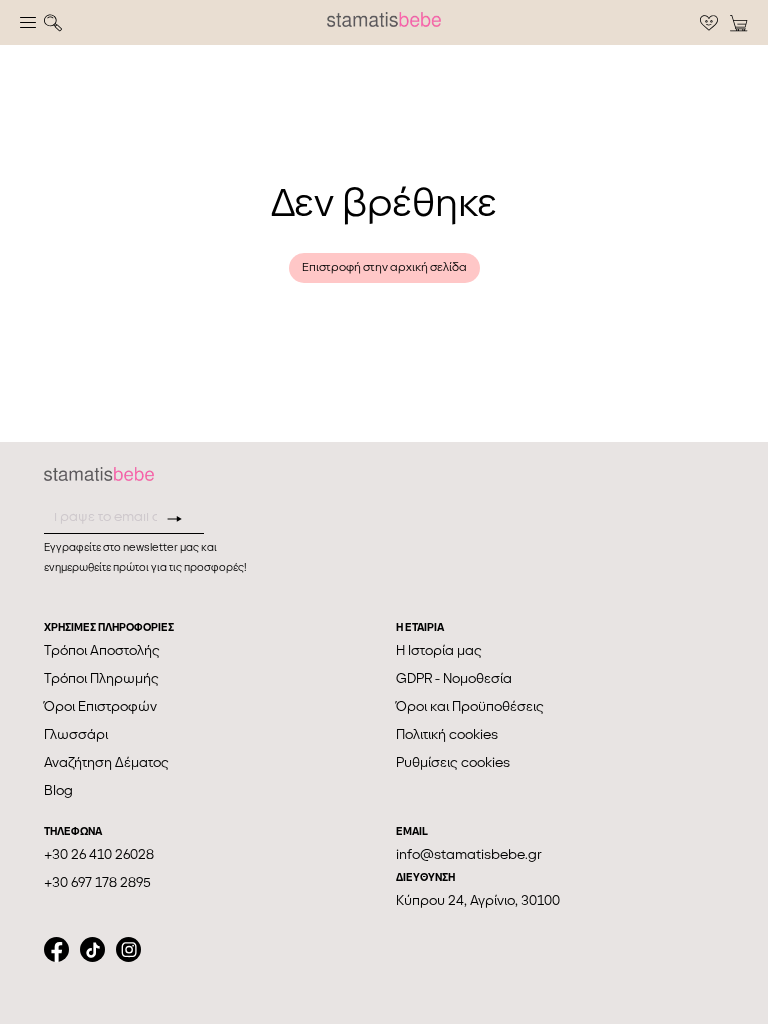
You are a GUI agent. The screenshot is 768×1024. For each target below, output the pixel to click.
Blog (58, 790)
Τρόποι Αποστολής (102, 650)
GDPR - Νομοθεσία (454, 678)
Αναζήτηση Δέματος (106, 762)
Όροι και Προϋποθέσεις (470, 706)
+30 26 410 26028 (99, 854)
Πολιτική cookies (447, 734)
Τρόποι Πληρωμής (101, 678)
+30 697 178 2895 (97, 882)
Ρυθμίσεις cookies (453, 762)
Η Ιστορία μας (439, 650)
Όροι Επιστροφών (100, 706)
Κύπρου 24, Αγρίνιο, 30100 (478, 900)
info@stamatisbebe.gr (469, 854)
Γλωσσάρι (76, 734)
